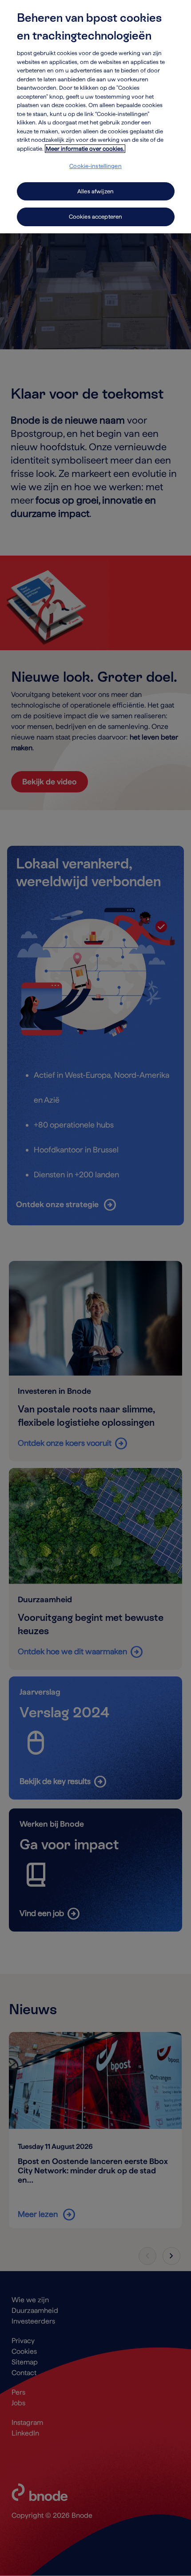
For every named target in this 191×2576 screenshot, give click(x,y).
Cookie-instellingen (95, 166)
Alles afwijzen (95, 191)
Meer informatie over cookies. (85, 149)
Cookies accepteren (95, 217)
